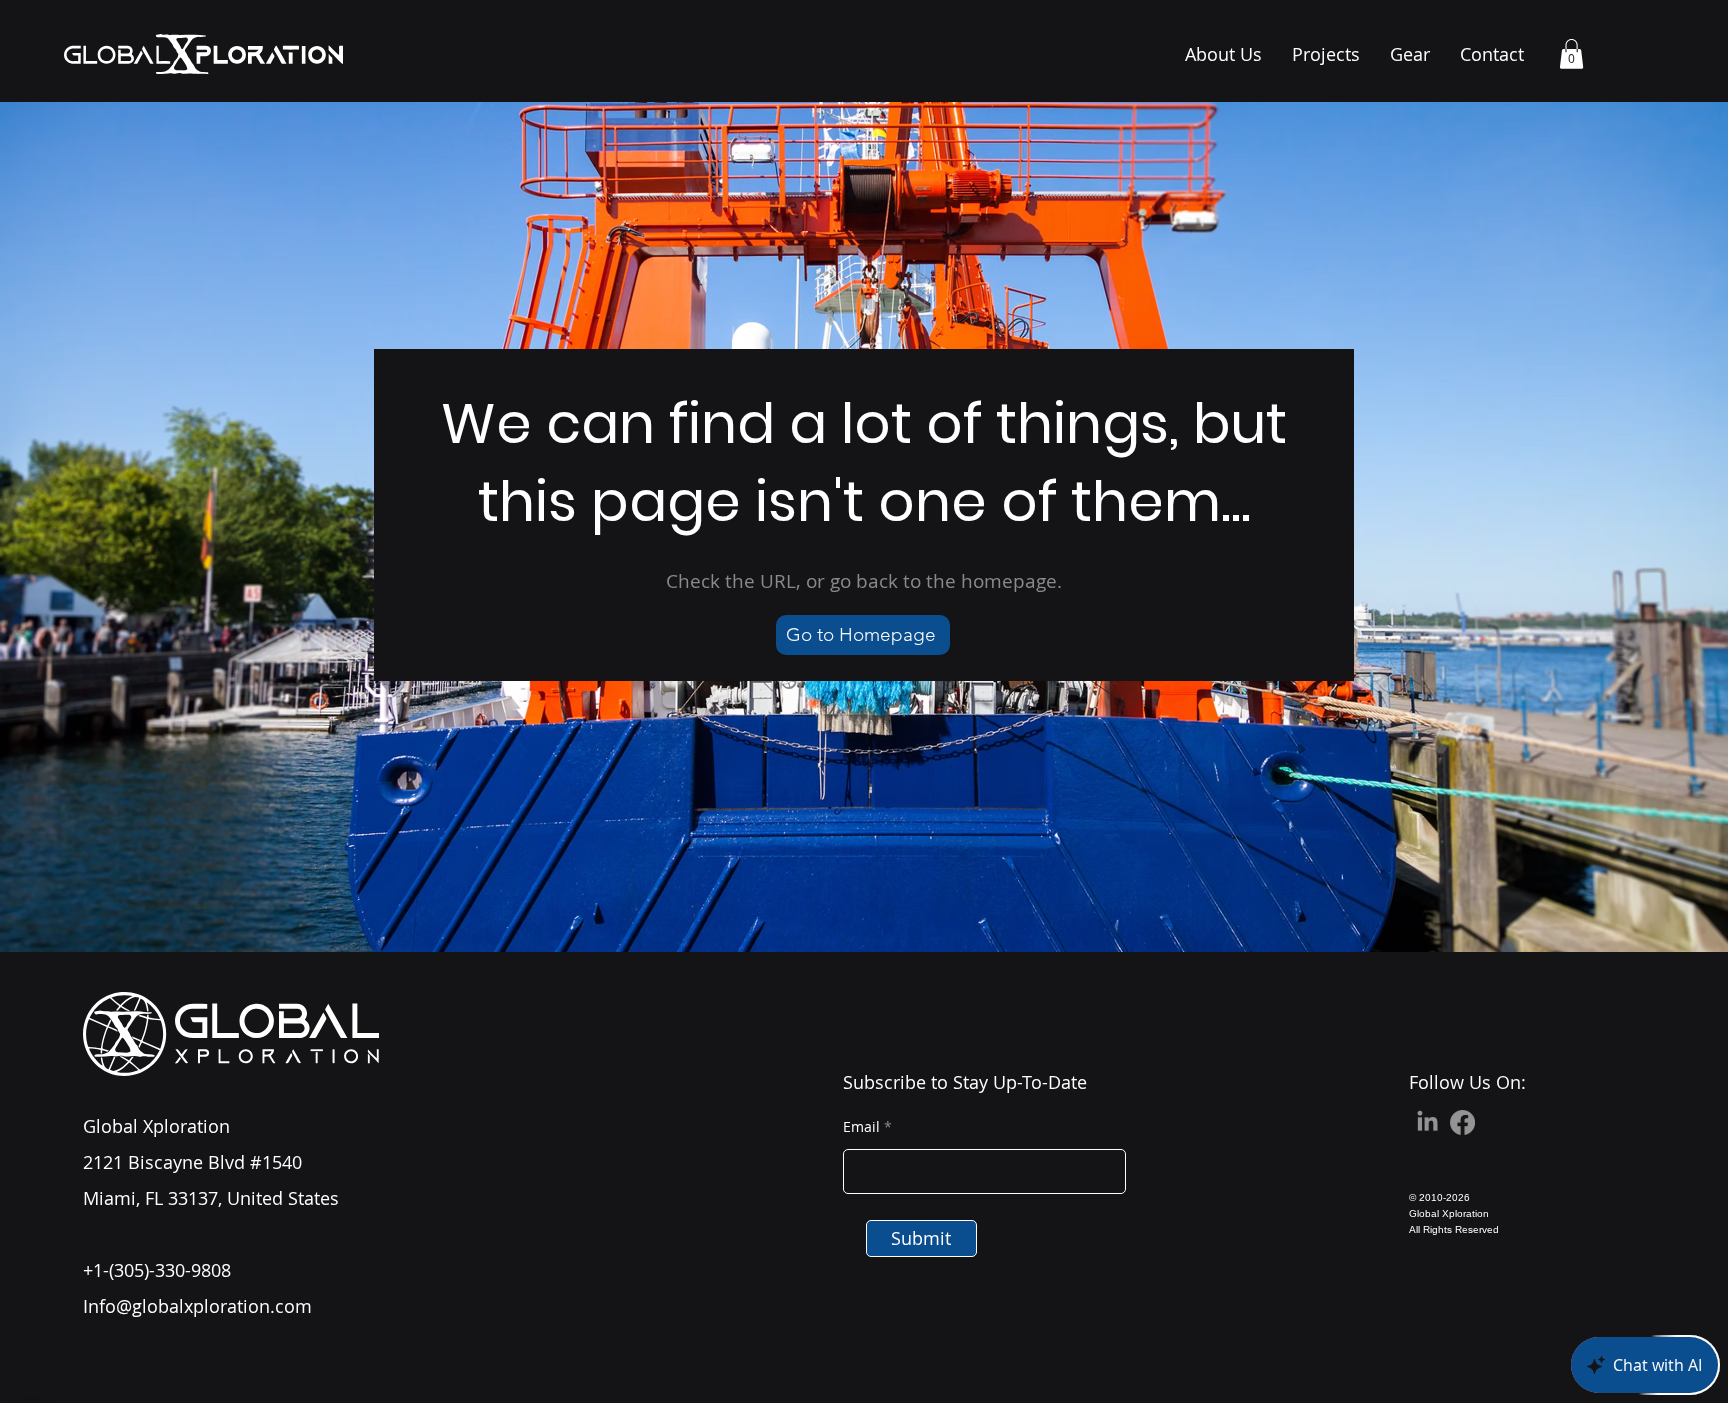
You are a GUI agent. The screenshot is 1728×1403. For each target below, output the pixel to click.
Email (861, 1127)
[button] (1571, 54)
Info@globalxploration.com (197, 1306)
